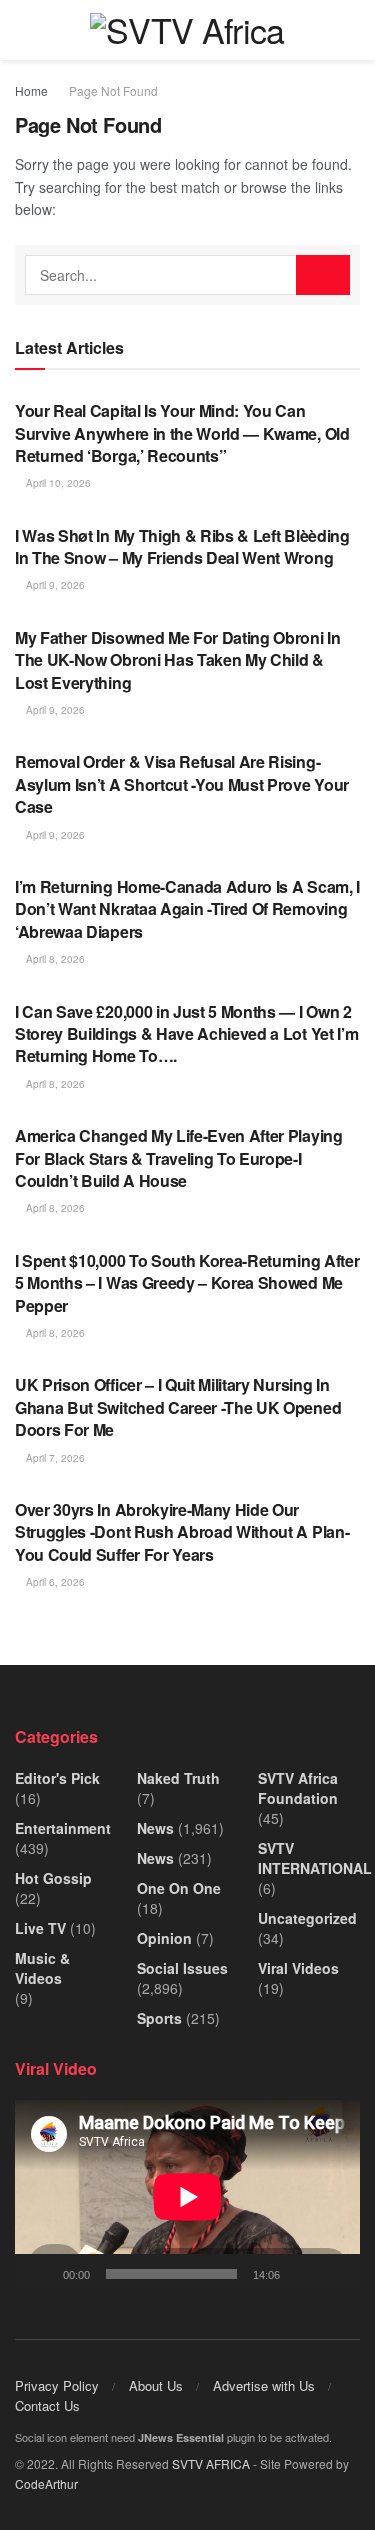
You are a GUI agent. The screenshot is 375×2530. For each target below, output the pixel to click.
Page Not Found (113, 90)
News (155, 1828)
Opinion (164, 1938)
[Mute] (299, 2274)
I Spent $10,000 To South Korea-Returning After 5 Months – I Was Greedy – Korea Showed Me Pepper (187, 1283)
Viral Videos (298, 1968)
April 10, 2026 (57, 483)
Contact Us (47, 2405)
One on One (179, 1888)
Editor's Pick (57, 1778)
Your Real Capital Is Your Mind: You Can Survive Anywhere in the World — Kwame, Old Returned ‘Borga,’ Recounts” (182, 433)
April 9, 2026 (54, 585)
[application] (187, 2197)
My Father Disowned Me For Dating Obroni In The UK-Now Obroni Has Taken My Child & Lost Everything (178, 660)
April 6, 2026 (54, 1582)
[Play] (41, 2274)
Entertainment (63, 1828)
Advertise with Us (264, 2385)
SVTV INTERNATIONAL (315, 1858)
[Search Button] (323, 275)
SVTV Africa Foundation (298, 1788)
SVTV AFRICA (211, 2463)
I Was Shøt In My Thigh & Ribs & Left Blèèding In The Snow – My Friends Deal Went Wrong (182, 546)
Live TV (40, 1928)
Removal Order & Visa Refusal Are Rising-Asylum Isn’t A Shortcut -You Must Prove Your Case (182, 784)
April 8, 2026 (54, 959)
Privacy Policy (57, 2385)
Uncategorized (307, 1918)
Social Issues (182, 1968)
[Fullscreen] (334, 2274)
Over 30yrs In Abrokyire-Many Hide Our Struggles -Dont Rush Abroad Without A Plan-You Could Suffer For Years (182, 1532)
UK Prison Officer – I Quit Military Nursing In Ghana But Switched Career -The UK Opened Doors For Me (178, 1407)
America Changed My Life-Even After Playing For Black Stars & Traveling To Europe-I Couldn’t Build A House (179, 1158)
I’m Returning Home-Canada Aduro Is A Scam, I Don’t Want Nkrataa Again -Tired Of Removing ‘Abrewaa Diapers (187, 909)
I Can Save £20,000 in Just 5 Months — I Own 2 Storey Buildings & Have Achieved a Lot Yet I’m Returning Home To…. (186, 1034)
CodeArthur (46, 2483)
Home (31, 90)
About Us (156, 2385)
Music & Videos (42, 1968)
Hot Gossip (53, 1878)
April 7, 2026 (54, 1458)
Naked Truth (178, 1778)
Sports (159, 2018)
